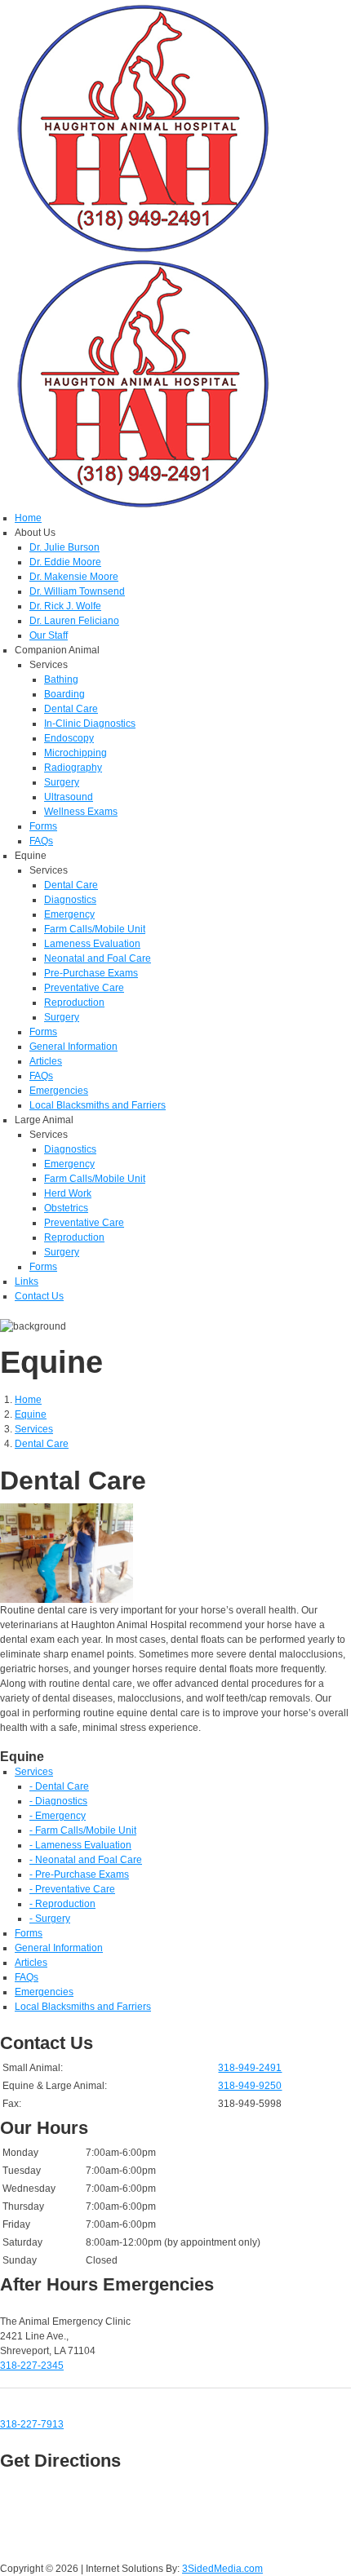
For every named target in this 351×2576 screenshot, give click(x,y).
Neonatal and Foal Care (98, 958)
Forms (43, 826)
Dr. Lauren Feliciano (74, 621)
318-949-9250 (250, 2086)
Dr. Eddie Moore (65, 562)
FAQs (41, 841)
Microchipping (76, 753)
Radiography (73, 768)
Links (27, 1281)
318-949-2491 (250, 2068)
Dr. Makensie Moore (74, 577)
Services (34, 1429)
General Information (73, 1047)
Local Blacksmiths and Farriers (98, 1105)
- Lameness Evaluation (80, 1845)
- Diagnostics (58, 1801)
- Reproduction (62, 1904)
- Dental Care (59, 1786)
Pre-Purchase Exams (91, 973)
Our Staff (49, 635)
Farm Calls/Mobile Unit (95, 929)
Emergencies (59, 1091)
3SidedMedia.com (222, 2569)
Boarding (64, 694)
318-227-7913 (32, 2424)
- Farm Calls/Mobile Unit (83, 1830)
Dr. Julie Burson (64, 547)
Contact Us (39, 1296)
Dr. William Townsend (77, 591)
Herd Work (68, 1193)
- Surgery (50, 1919)
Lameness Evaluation (92, 944)
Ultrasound (69, 797)
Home (28, 518)
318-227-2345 (32, 2366)
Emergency (69, 914)
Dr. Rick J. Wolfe (65, 606)
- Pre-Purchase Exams (79, 1874)
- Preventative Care (72, 1889)
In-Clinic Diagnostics (90, 724)
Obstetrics (66, 1208)
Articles (46, 1061)
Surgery (62, 782)
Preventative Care (84, 988)
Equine (31, 1414)
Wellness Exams (81, 812)
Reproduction (74, 1003)
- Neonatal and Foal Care (86, 1860)
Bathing (61, 679)
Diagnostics (70, 900)
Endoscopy (69, 738)
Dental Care (71, 709)
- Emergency (58, 1816)
